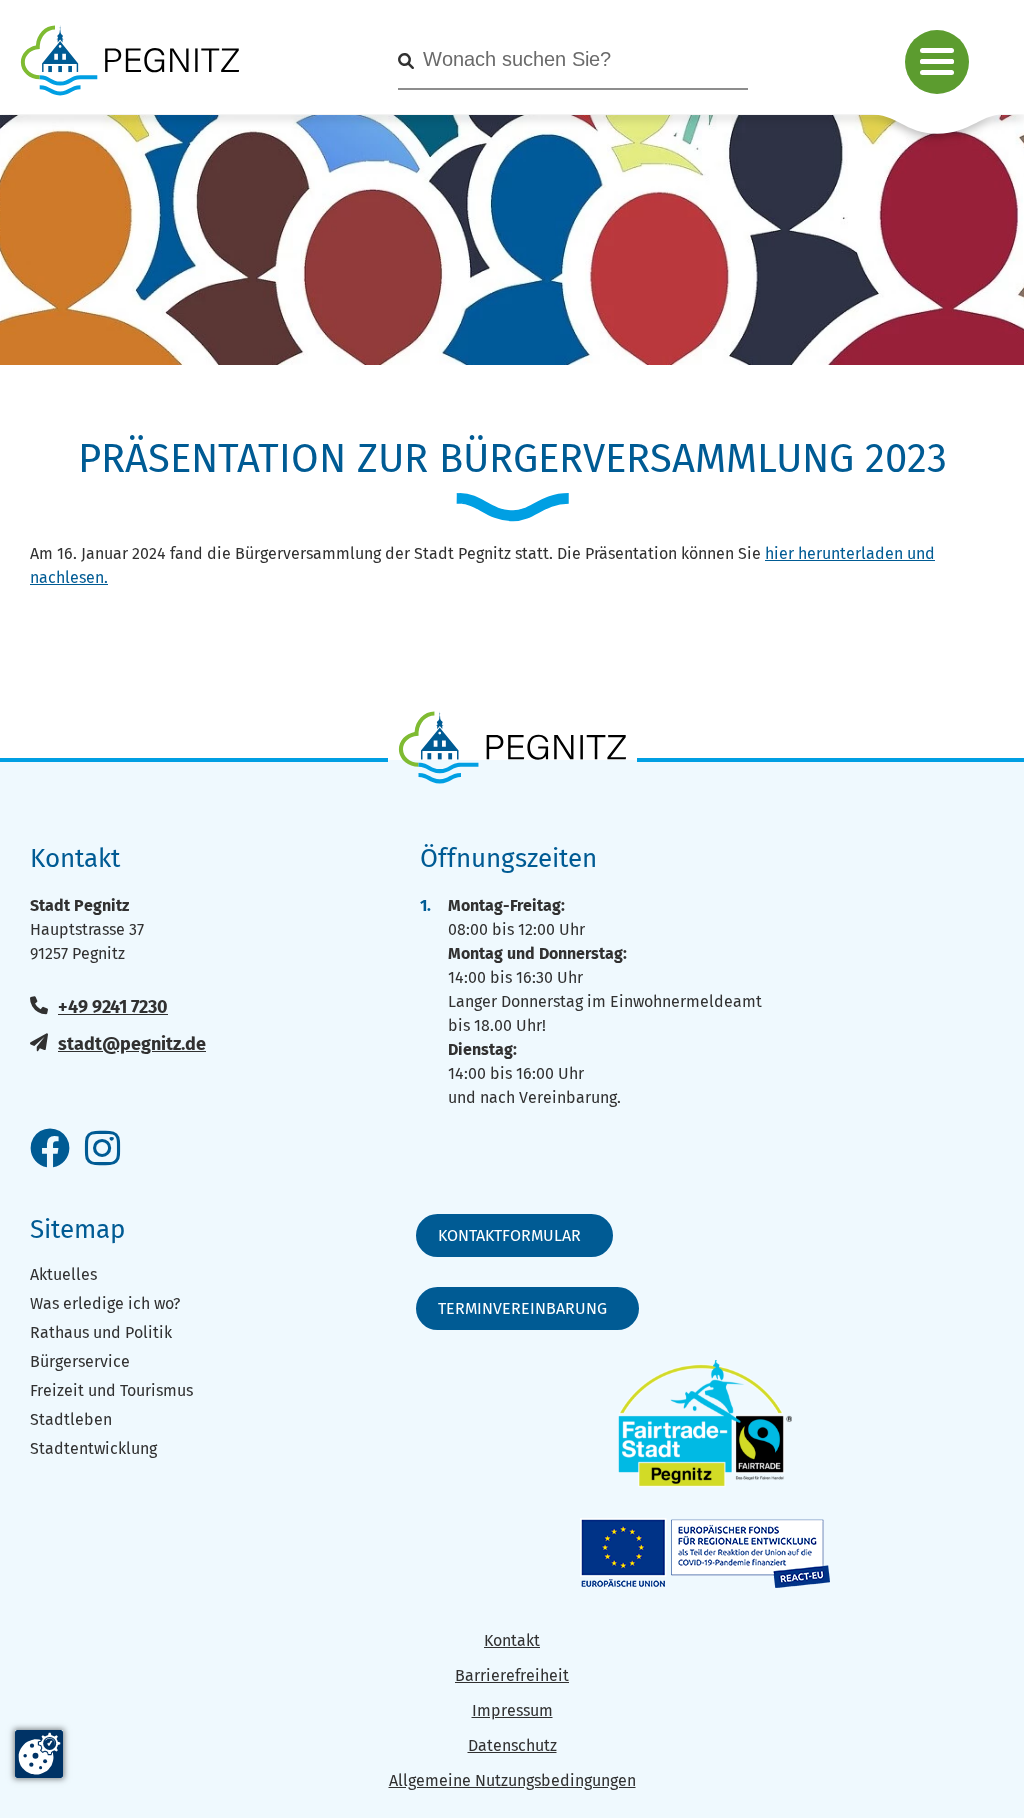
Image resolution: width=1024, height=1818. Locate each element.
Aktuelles (63, 1274)
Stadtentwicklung (93, 1448)
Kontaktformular (509, 1235)
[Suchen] (406, 61)
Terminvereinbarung (522, 1308)
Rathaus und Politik (101, 1332)
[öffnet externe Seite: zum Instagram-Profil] (102, 1150)
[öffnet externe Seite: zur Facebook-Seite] (50, 1150)
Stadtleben (71, 1419)
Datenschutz (512, 1745)
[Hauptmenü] (937, 62)
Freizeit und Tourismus (111, 1390)
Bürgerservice (80, 1361)
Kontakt (512, 1640)
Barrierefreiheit (512, 1675)
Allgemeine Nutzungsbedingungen (512, 1780)
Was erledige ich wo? (105, 1303)
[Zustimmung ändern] (39, 1754)
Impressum (512, 1710)
